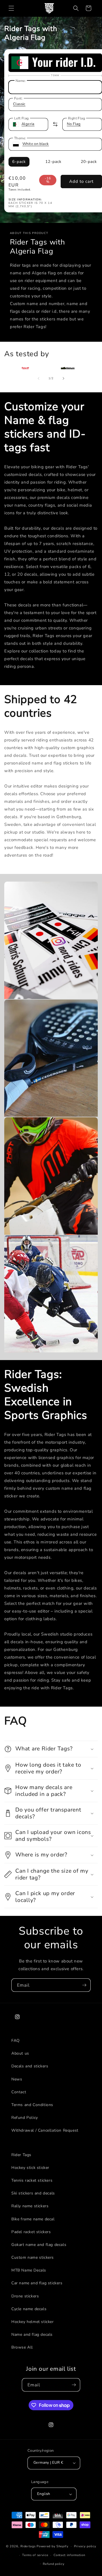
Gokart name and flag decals (39, 2245)
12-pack (53, 162)
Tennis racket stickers (32, 2180)
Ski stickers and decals (33, 2193)
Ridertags (28, 2546)
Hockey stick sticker (30, 2168)
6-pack (19, 162)
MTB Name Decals (29, 2270)
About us (20, 2053)
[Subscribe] (84, 1985)
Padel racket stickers (31, 2232)
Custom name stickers (33, 2257)
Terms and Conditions (32, 2105)
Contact (19, 2092)
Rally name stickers (30, 2206)
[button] (11, 8)
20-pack (89, 162)
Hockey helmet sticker (33, 2322)
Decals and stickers (30, 2066)
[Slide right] (63, 378)
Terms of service (35, 2555)
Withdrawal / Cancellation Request (45, 2130)
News (17, 2079)
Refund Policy (25, 2118)
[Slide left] (39, 378)
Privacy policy (85, 2546)
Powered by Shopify (53, 2546)
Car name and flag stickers (37, 2283)
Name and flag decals (32, 2334)
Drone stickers (25, 2296)
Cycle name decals (29, 2309)
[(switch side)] (55, 124)
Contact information (69, 2555)
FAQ (16, 2041)
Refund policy (54, 2564)
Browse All (22, 2347)
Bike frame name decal (33, 2219)
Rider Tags (21, 2155)
